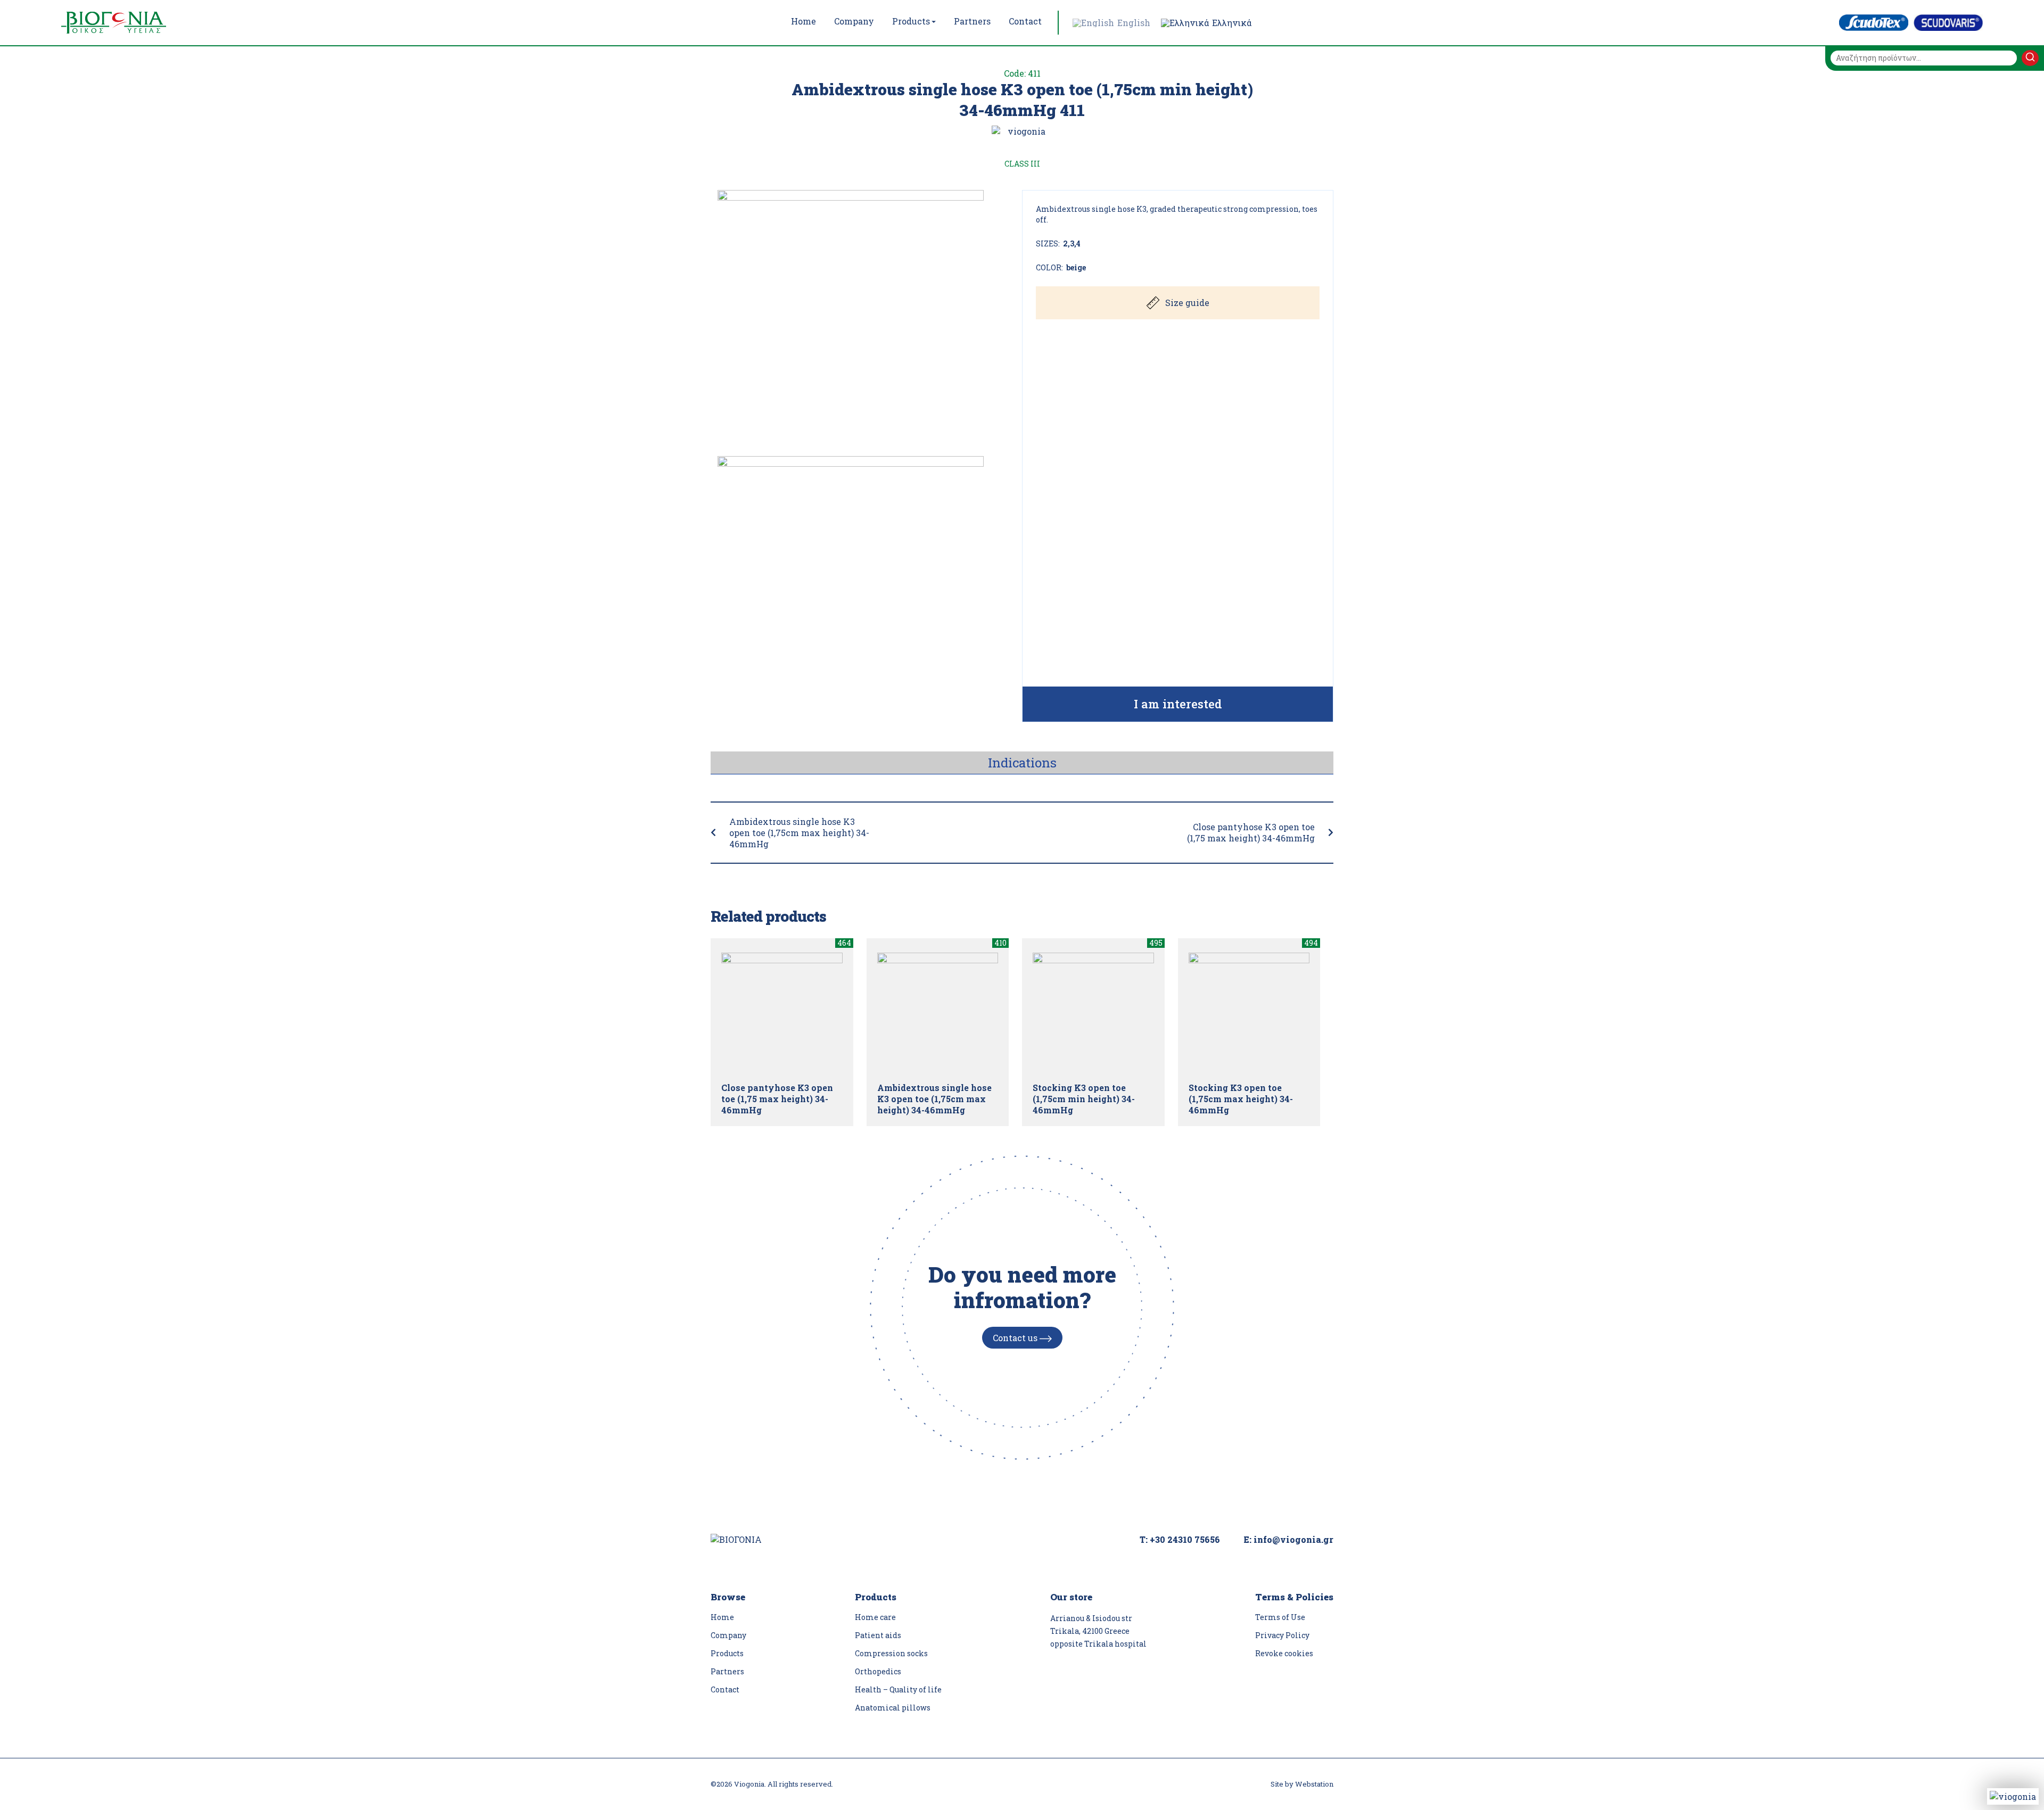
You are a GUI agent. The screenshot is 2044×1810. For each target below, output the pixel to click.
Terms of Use (1280, 1617)
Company (728, 1635)
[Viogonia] (136, 23)
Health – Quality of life (898, 1689)
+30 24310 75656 (1185, 1539)
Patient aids (878, 1635)
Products (727, 1653)
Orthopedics (878, 1671)
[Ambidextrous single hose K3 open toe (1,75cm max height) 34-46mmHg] (938, 1013)
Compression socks (891, 1653)
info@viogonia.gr (1293, 1539)
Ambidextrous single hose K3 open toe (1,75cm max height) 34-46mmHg (799, 833)
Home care (875, 1617)
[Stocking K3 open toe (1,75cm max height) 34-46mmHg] (1249, 1013)
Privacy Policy (1282, 1635)
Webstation (1314, 1784)
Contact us (1016, 1338)
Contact (725, 1689)
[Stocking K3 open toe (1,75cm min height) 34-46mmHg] (1093, 1013)
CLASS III (1022, 164)
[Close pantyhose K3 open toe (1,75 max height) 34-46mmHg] (782, 1013)
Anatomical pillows (893, 1708)
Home (722, 1617)
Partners (727, 1671)
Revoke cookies (1284, 1653)
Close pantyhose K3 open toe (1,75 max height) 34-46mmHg (1251, 832)
